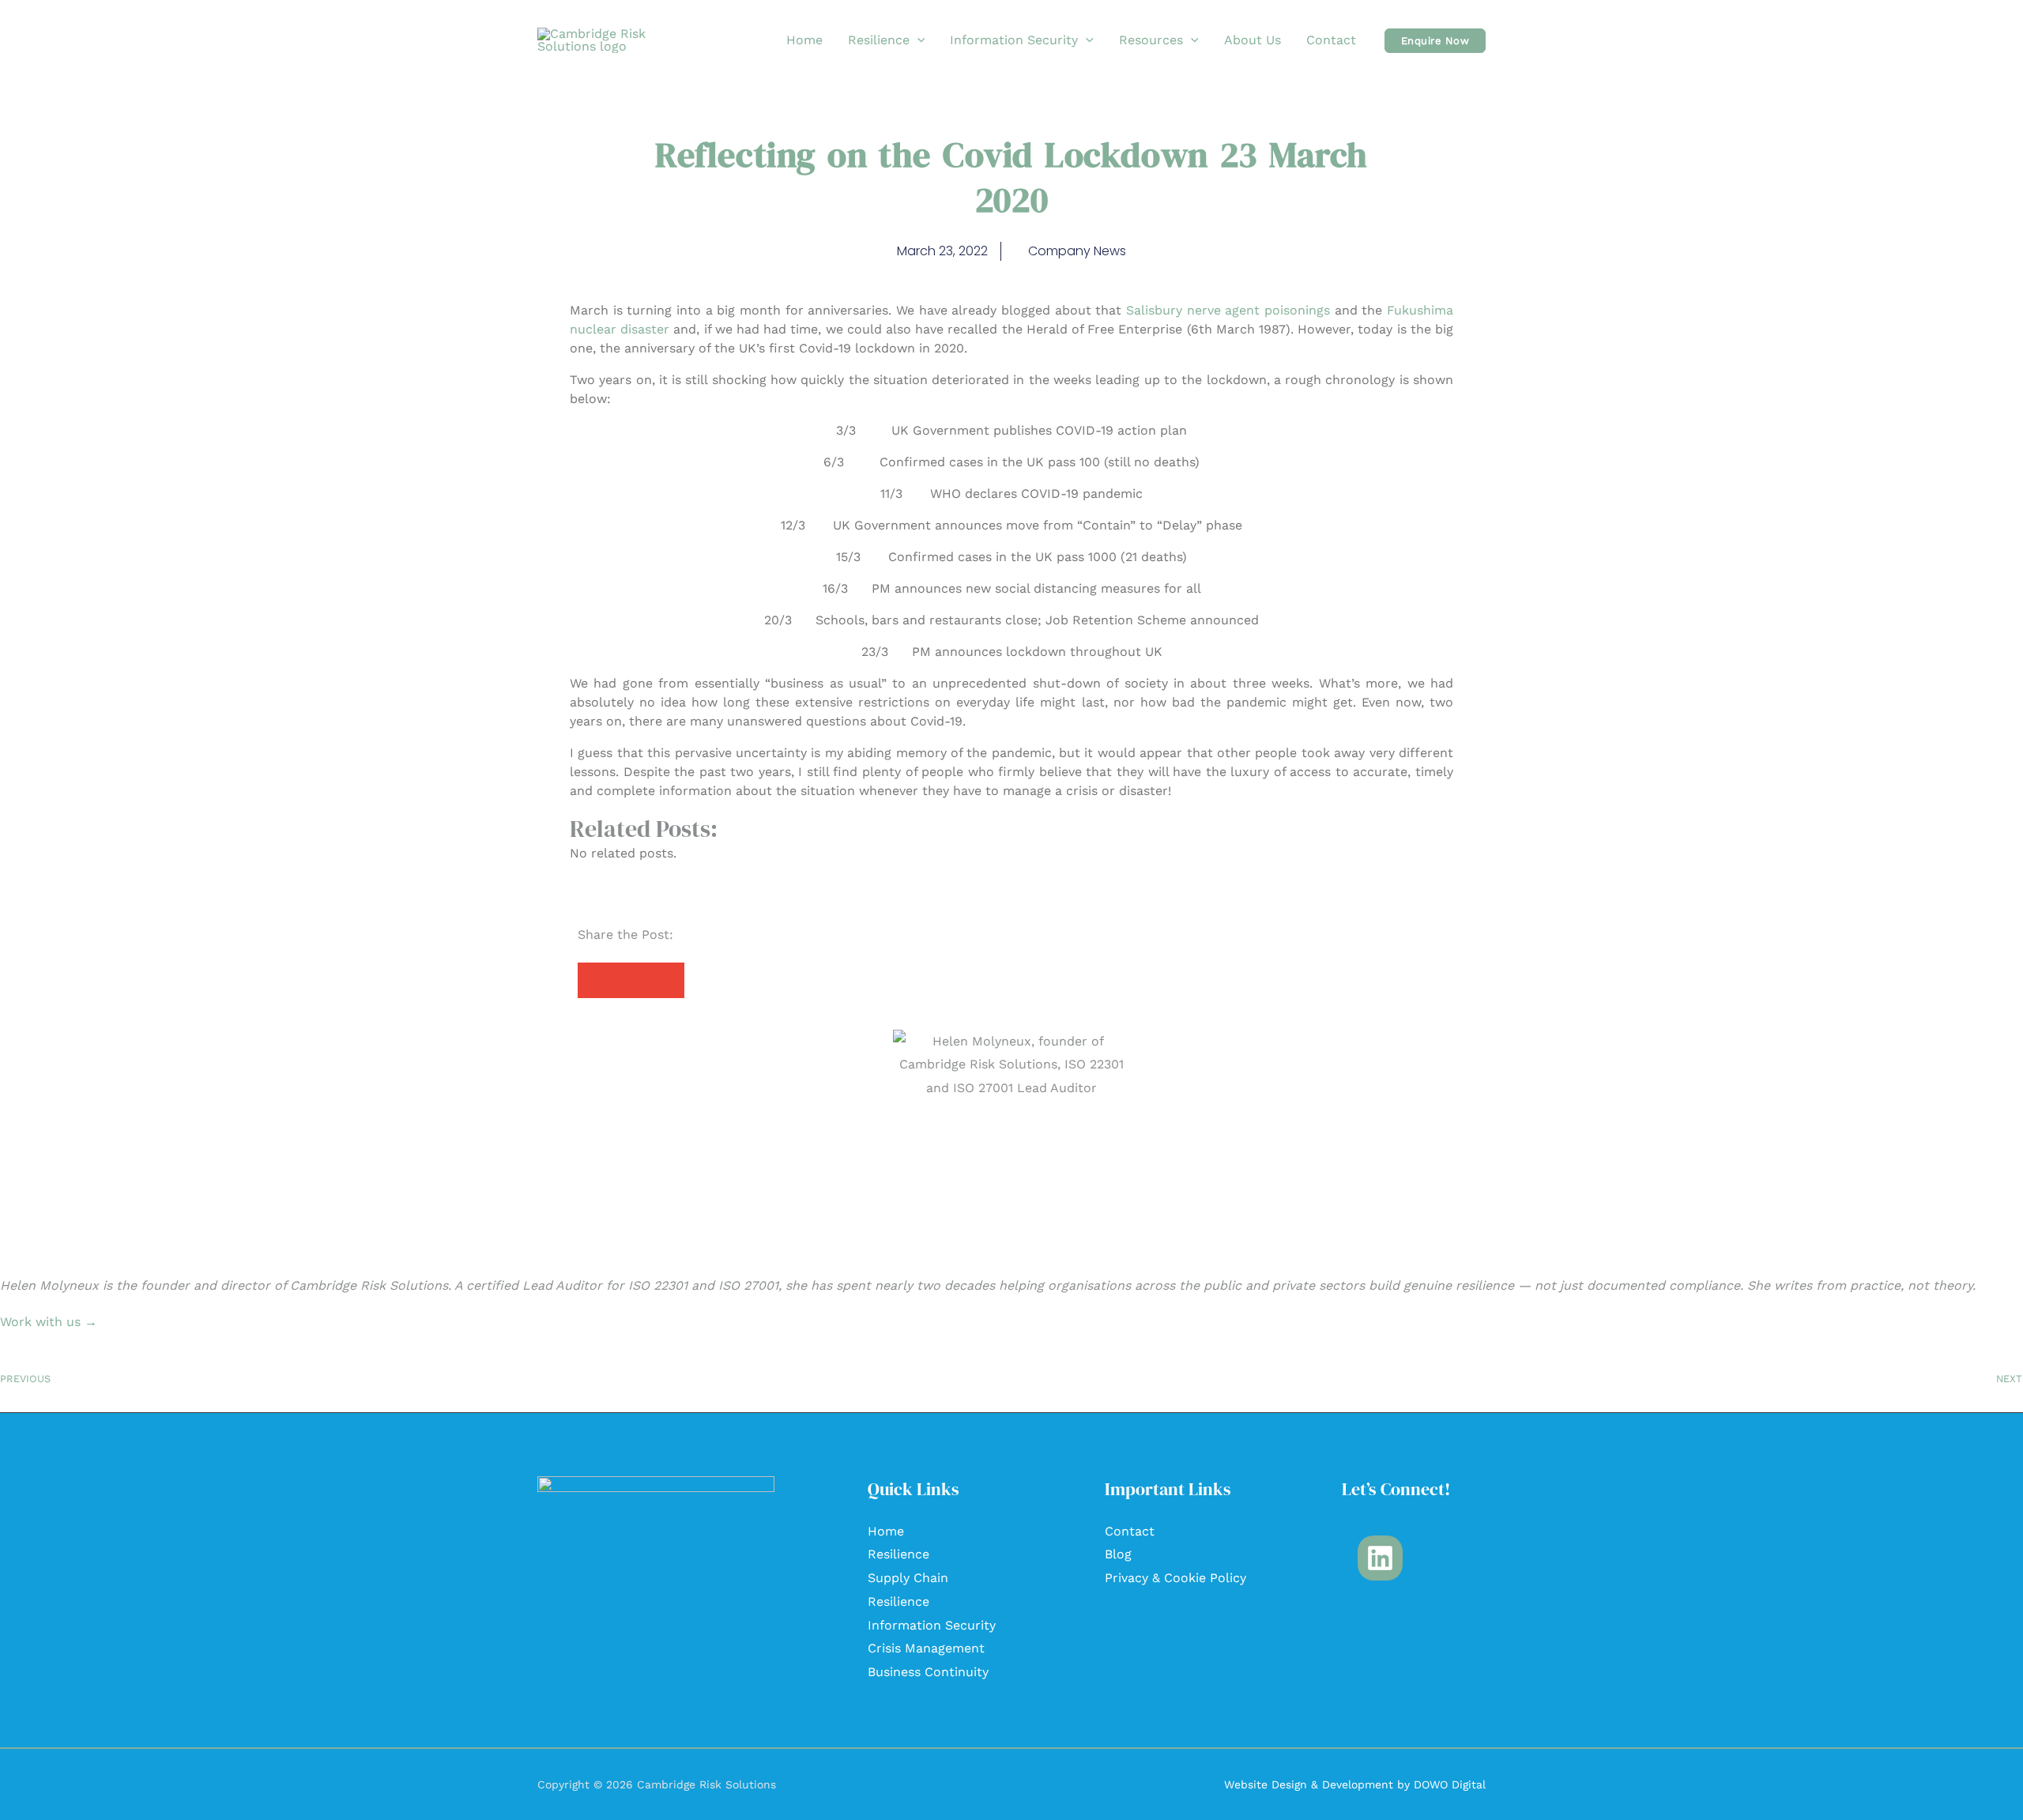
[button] (917, 40)
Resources (1151, 40)
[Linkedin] (1380, 1558)
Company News (1077, 251)
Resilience (879, 40)
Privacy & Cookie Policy (1175, 1578)
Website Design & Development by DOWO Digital (1355, 1784)
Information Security (1014, 40)
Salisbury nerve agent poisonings (1228, 310)
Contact (1331, 40)
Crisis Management (926, 1648)
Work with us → (49, 1322)
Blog (1118, 1554)
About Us (1253, 40)
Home (804, 40)
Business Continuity (928, 1672)
